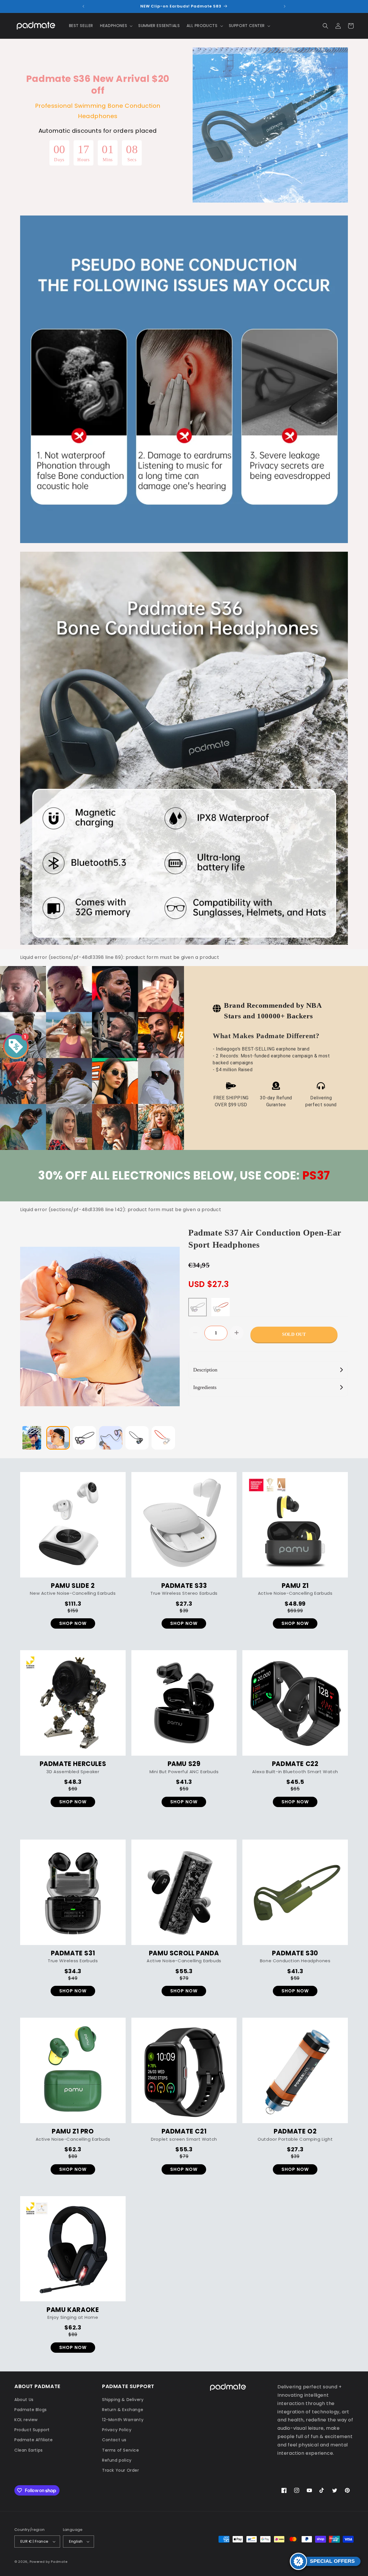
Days (59, 160)
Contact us (114, 2440)
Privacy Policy (117, 2430)
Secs (132, 160)
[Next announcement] (285, 6)
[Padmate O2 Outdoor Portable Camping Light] (295, 2070)
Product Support (32, 2430)
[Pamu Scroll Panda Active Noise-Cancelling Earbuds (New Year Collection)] (184, 1892)
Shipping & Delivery (123, 2400)
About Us (24, 2400)
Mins (108, 160)
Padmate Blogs (31, 2410)
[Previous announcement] (83, 6)
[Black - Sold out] (198, 1307)
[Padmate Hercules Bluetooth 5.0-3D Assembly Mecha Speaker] (73, 1703)
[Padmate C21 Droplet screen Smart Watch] (184, 2070)
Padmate (59, 2562)
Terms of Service (121, 2450)
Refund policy (117, 2460)
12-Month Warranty (123, 2420)
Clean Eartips (29, 2450)
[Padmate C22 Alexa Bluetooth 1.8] (295, 1703)
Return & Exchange (123, 2410)
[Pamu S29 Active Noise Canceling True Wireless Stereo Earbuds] (184, 1703)
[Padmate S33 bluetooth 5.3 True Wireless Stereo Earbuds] (184, 1525)
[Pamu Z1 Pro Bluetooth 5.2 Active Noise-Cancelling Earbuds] (73, 2070)
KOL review (26, 2420)
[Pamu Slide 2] (73, 1525)
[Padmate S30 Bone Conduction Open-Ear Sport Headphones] (295, 1892)
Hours (83, 160)
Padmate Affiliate (33, 2440)
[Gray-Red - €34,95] (221, 1307)
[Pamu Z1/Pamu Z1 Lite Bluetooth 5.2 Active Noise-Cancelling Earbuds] (295, 1525)
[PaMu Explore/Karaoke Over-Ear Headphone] (73, 2249)
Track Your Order (121, 2470)
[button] (116, 26)
